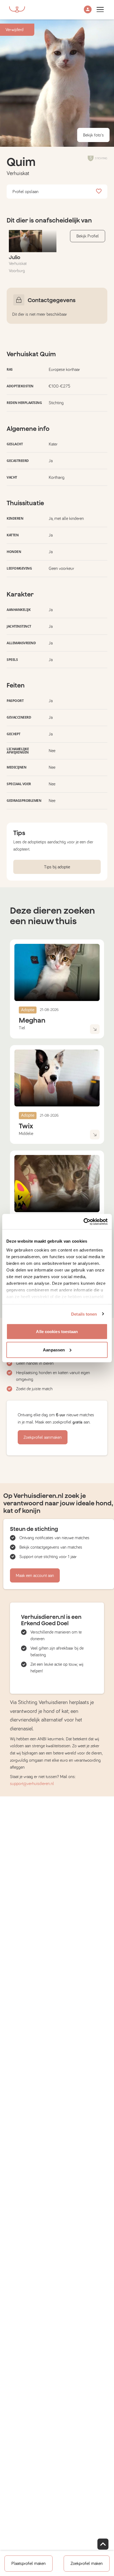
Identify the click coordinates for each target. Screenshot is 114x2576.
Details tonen (84, 1314)
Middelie (26, 1134)
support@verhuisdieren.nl (32, 1784)
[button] (88, 10)
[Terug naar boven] (103, 2544)
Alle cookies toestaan (57, 1332)
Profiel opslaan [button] (25, 192)
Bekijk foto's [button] (93, 135)
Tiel (22, 1028)
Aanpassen (54, 1350)
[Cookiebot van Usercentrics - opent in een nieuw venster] (83, 1222)
